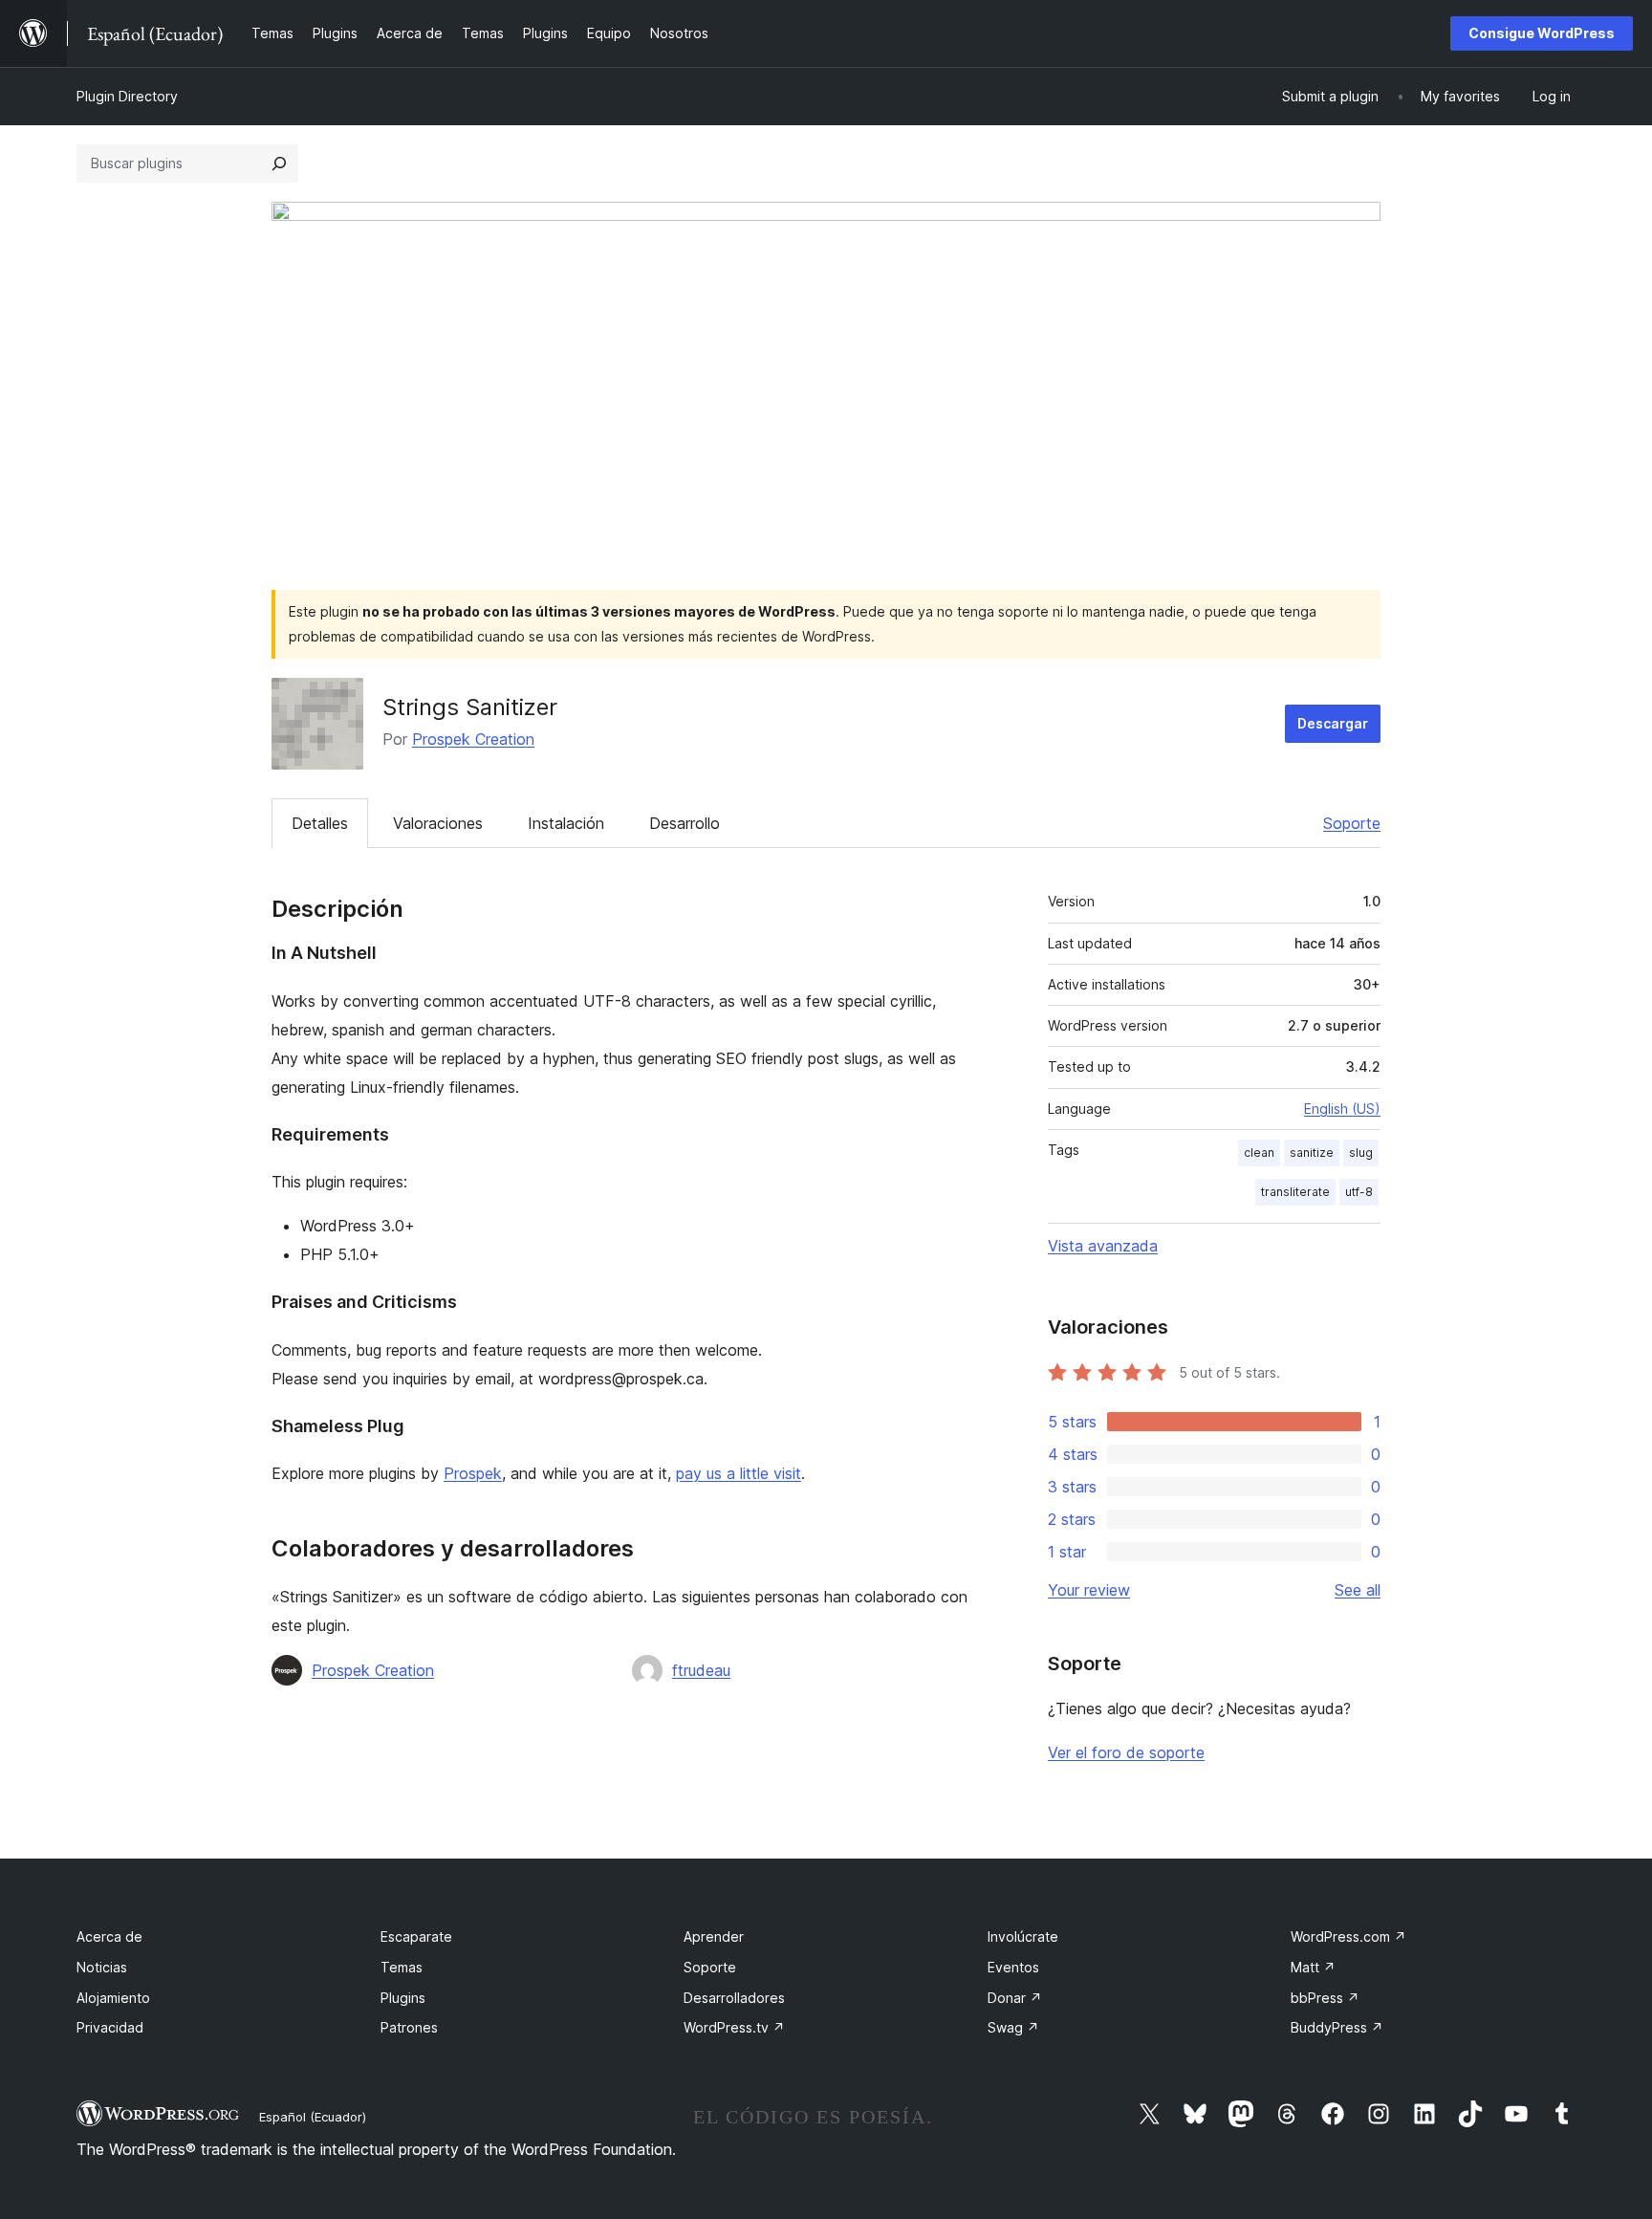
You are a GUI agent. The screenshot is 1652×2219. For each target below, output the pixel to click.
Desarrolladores (734, 1998)
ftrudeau (701, 1670)
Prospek (473, 1473)
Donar (1015, 1998)
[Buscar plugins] (279, 163)
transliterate (1295, 1192)
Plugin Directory (127, 96)
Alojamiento (113, 1998)
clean (1259, 1153)
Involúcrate (1023, 1936)
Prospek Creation (473, 739)
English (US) (1342, 1109)
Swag (1013, 2027)
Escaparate (416, 1936)
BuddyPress (1337, 2027)
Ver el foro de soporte (1126, 1752)
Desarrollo (685, 823)
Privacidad (110, 2027)
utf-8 (1359, 1192)
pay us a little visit (739, 1473)
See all (1358, 1590)
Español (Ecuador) (313, 2117)
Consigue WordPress (1542, 33)
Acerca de (109, 1936)
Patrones (409, 2027)
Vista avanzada (1103, 1246)
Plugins (403, 1998)
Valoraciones (438, 823)
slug (1361, 1153)
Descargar (1333, 723)
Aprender (714, 1936)
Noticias (102, 1967)
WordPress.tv (734, 2027)
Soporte (1352, 823)
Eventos (1013, 1967)
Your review (1089, 1590)
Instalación (566, 823)
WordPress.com (1348, 1936)
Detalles (320, 823)
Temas (402, 1967)
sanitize (1312, 1153)
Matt (1313, 1967)
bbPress (1325, 1998)
